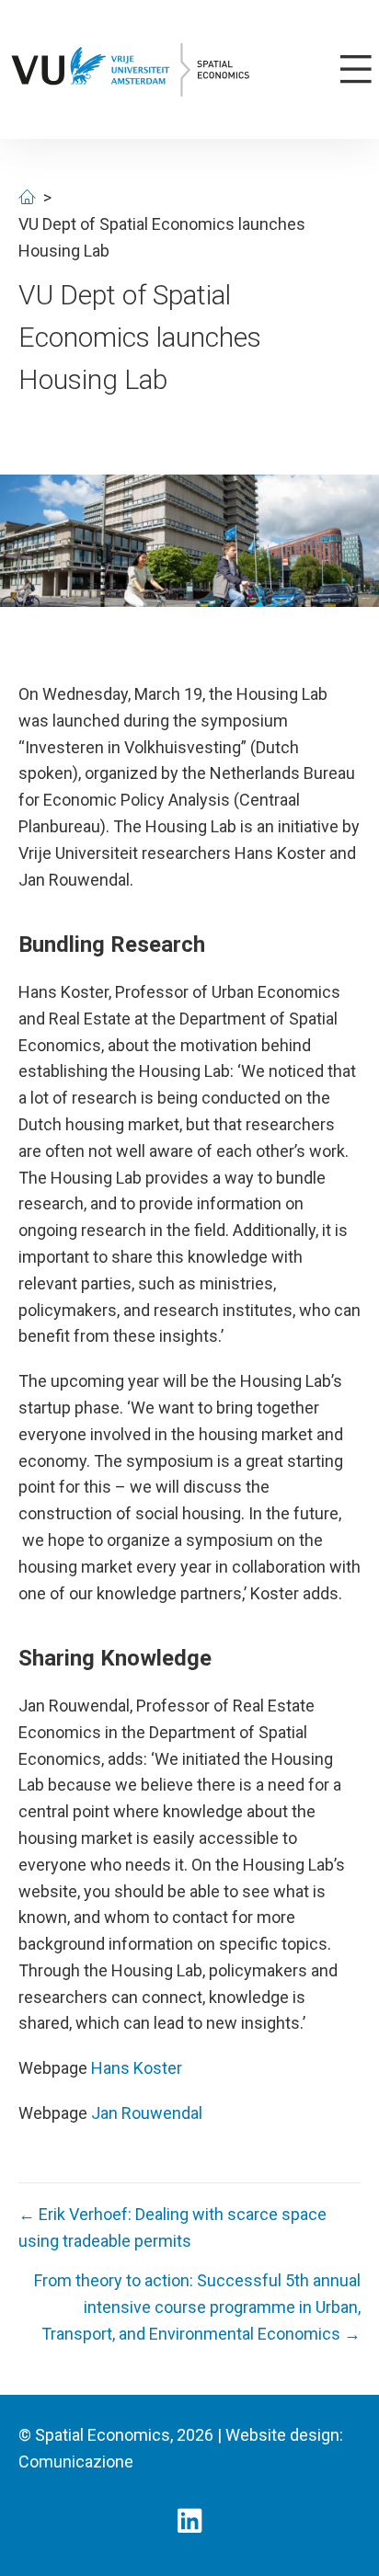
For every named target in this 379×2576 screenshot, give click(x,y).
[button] (189, 2521)
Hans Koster (137, 2068)
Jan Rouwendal (147, 2113)
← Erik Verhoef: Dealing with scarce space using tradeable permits (172, 2227)
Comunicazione (76, 2462)
